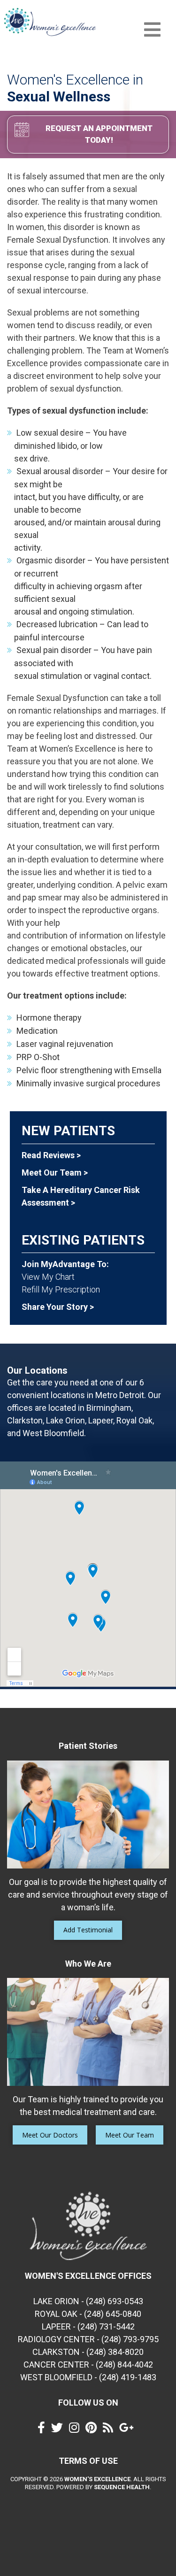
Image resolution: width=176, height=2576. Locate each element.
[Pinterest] (93, 2430)
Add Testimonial (88, 1930)
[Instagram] (77, 2430)
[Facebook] (44, 2430)
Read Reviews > (51, 1155)
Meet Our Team (130, 2135)
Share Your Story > (58, 1307)
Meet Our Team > (55, 1173)
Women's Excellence (97, 2479)
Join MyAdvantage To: (65, 1264)
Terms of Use (88, 2461)
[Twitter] (59, 2430)
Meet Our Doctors (50, 2135)
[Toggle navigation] (152, 30)
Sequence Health (122, 2487)
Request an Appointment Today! (99, 134)
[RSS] (110, 2430)
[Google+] (129, 2430)
